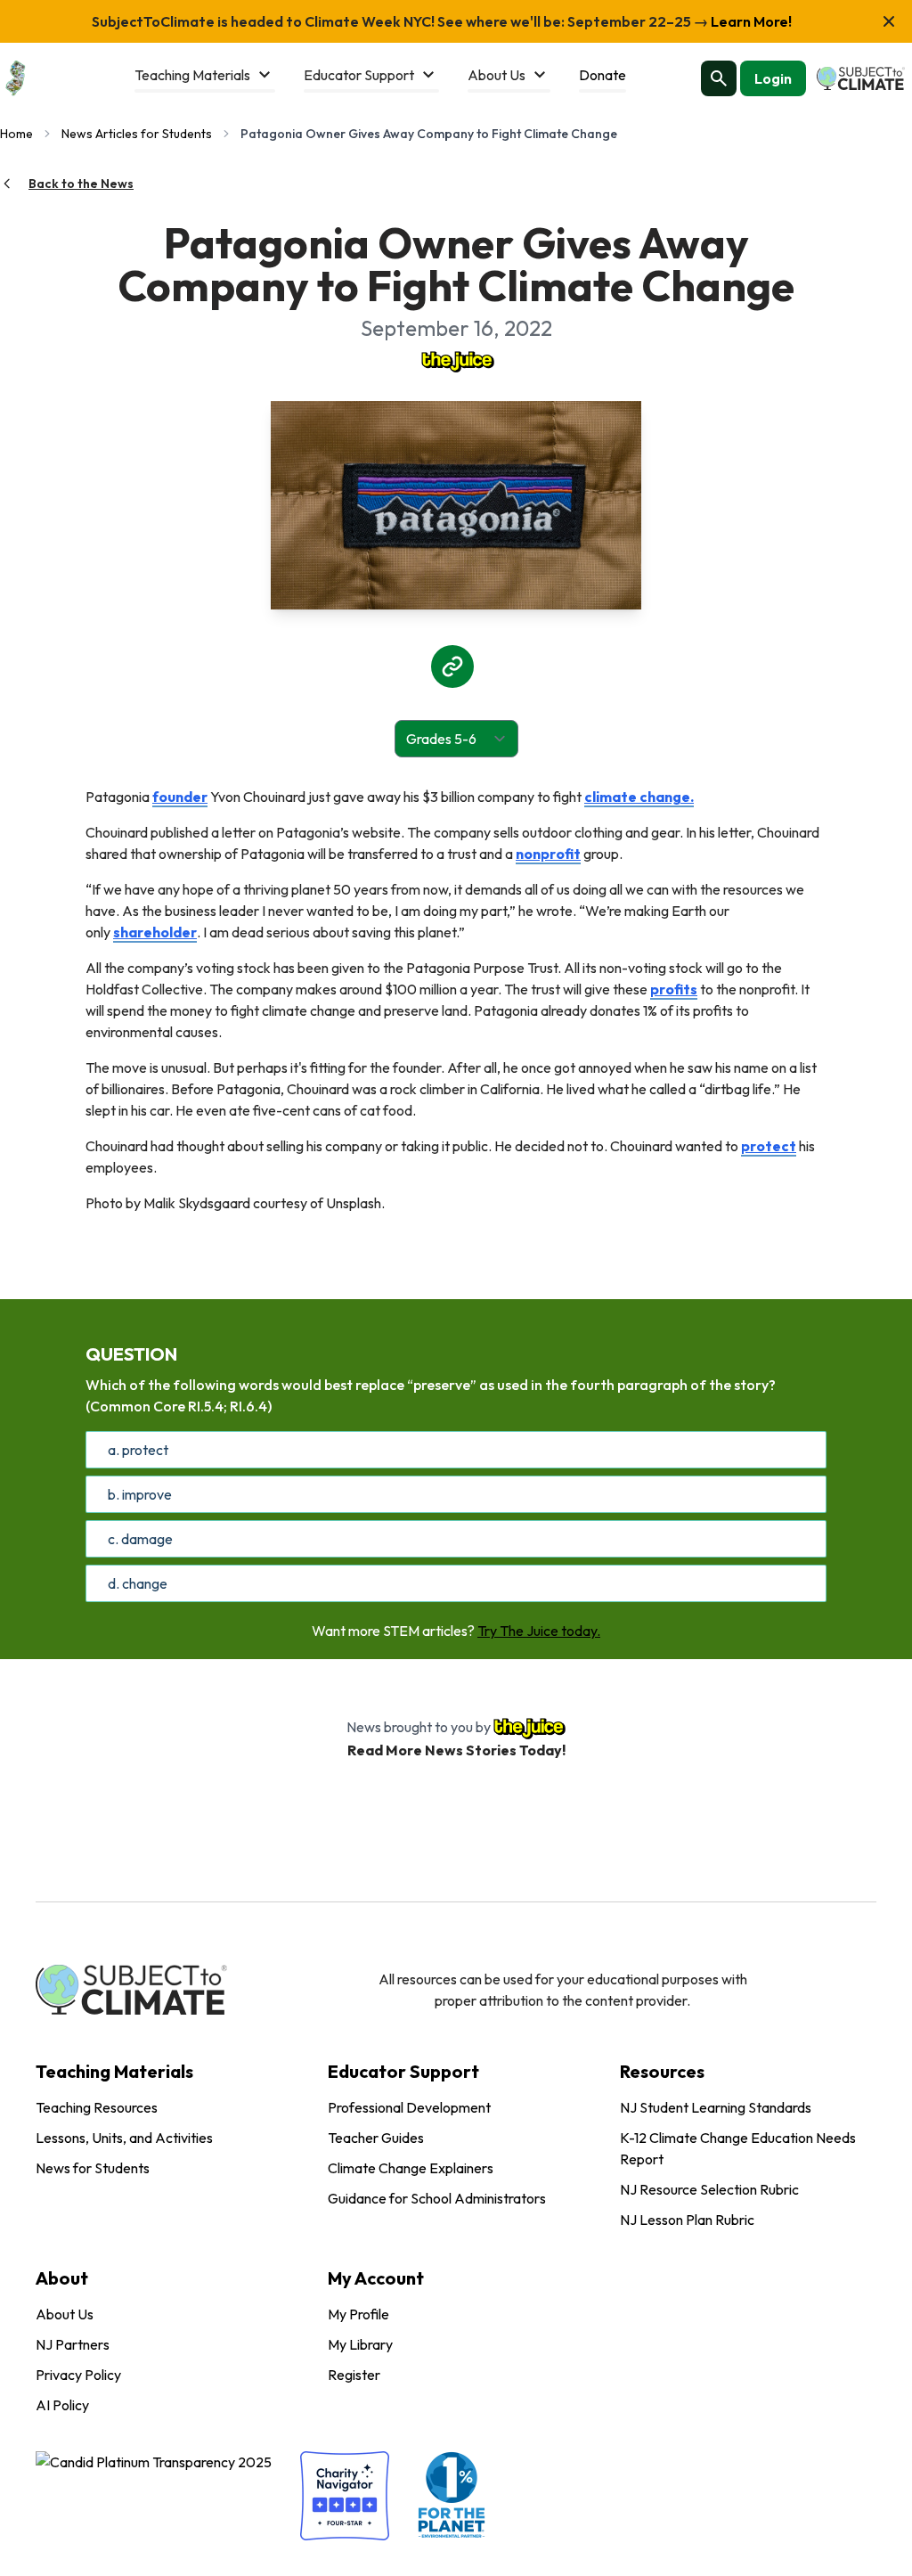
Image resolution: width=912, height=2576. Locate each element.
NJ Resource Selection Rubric (709, 2189)
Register (354, 2375)
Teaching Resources (97, 2107)
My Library (360, 2344)
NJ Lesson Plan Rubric (687, 2220)
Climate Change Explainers (411, 2168)
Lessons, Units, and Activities (124, 2138)
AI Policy (62, 2405)
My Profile (358, 2314)
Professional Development (409, 2107)
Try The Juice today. (539, 1631)
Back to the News (81, 184)
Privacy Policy (78, 2375)
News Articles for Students (137, 134)
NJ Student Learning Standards (716, 2107)
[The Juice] (456, 360)
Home (16, 134)
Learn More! (750, 21)
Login (773, 78)
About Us (65, 2314)
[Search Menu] (719, 78)
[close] (889, 21)
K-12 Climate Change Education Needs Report (738, 2148)
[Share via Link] (452, 666)
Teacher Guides (376, 2138)
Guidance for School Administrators (437, 2198)
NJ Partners (73, 2344)
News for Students (93, 2168)
